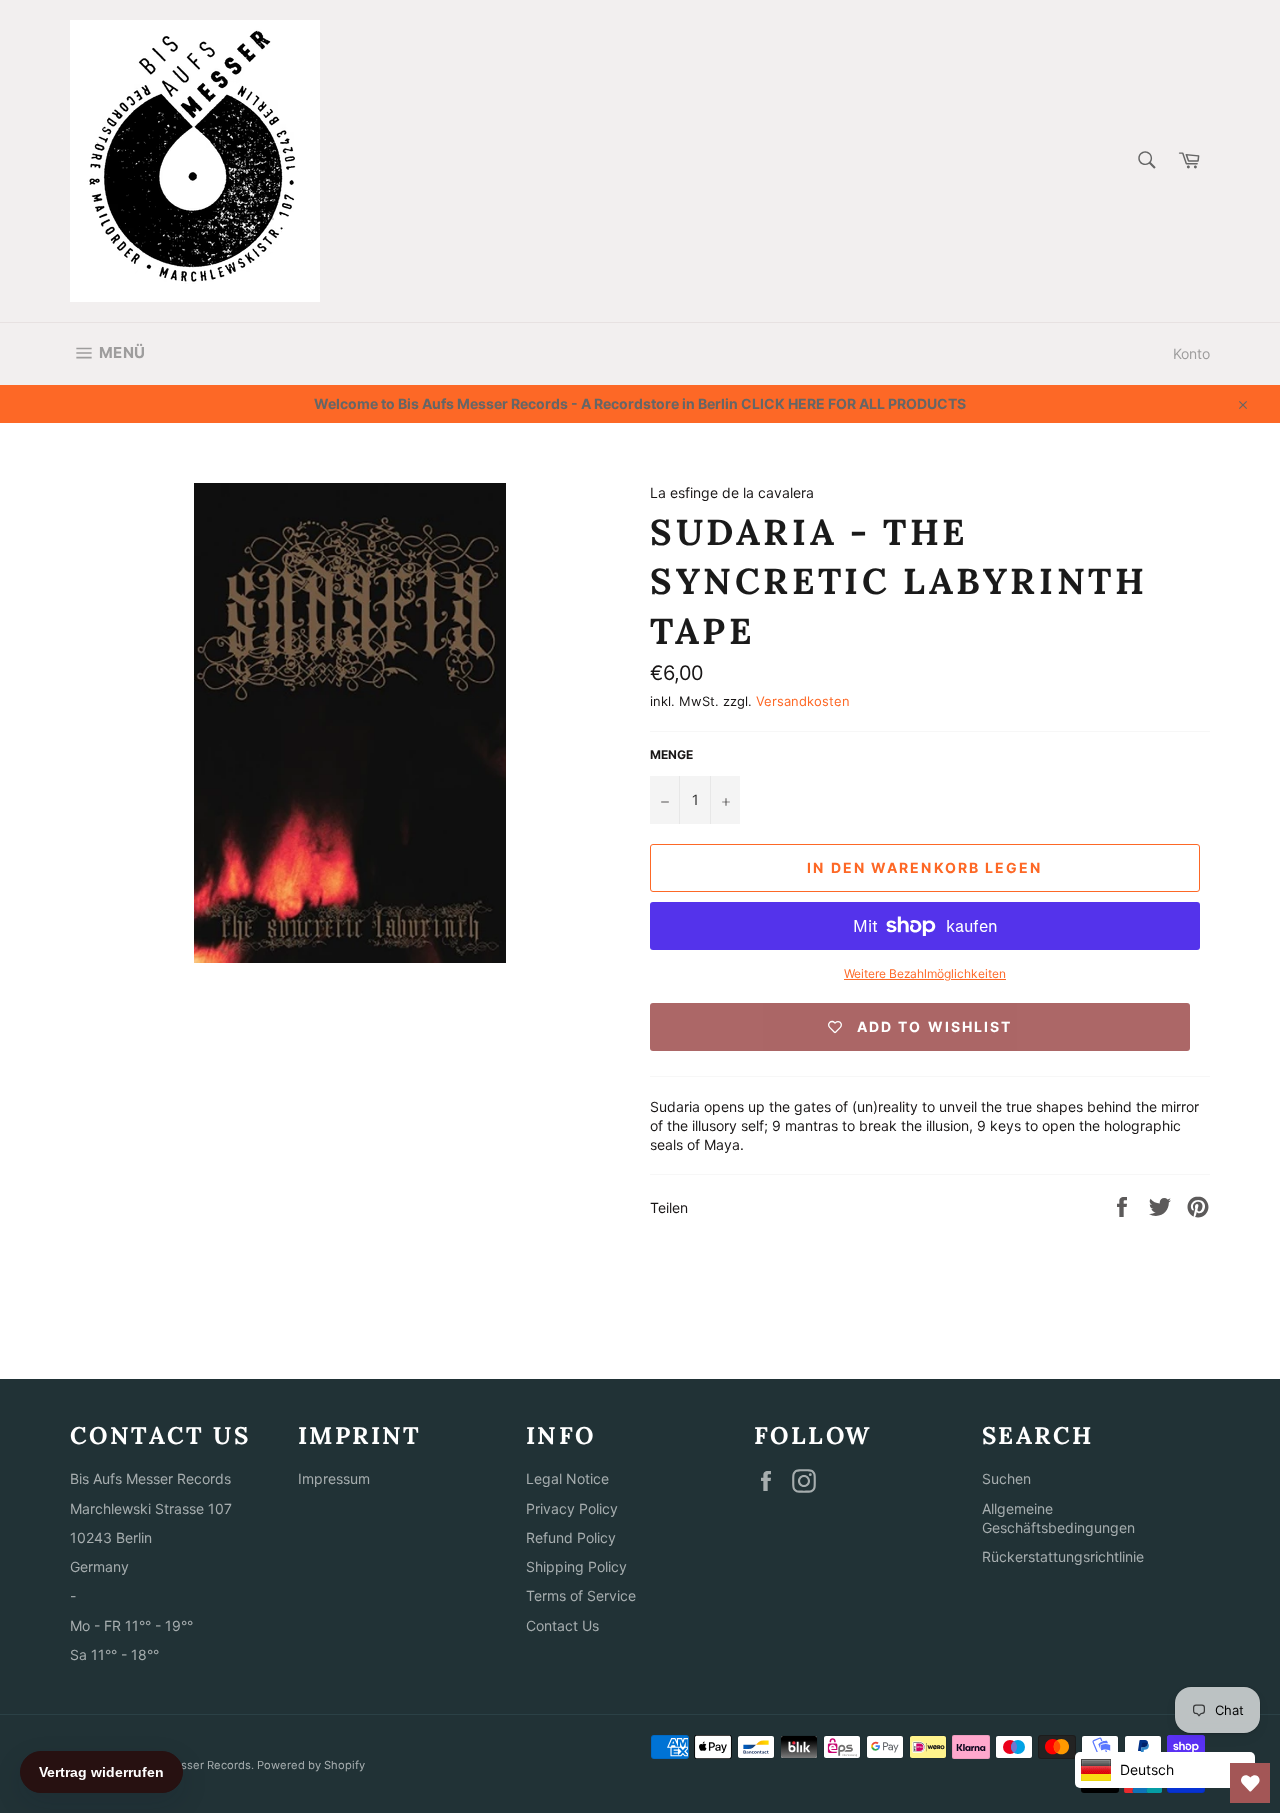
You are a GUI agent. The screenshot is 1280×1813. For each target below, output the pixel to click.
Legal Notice (567, 1478)
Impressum (334, 1478)
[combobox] (1145, 161)
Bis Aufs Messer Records (184, 1765)
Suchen (1006, 1478)
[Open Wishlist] (1250, 1783)
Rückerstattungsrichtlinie (1063, 1556)
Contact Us (562, 1625)
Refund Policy (571, 1537)
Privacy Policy (572, 1508)
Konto (1191, 353)
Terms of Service (581, 1595)
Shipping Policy (576, 1566)
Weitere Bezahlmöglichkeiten (925, 973)
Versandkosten (803, 701)
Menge (671, 754)
